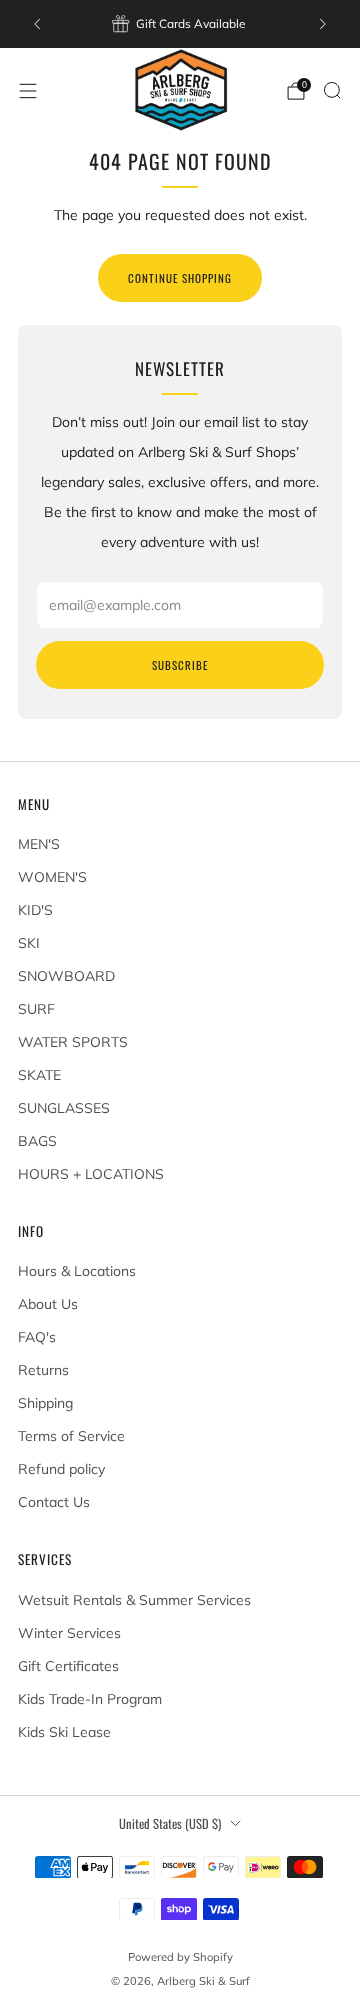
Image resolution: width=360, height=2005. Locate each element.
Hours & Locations (77, 1271)
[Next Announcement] (323, 24)
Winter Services (69, 1633)
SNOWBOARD (66, 976)
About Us (48, 1304)
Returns (43, 1370)
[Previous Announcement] (37, 24)
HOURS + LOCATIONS (91, 1174)
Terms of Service (71, 1436)
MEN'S (39, 844)
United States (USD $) (170, 1823)
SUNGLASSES (64, 1108)
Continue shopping (180, 278)
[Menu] (28, 91)
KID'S (35, 910)
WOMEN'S (52, 877)
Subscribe (180, 665)
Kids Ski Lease (64, 1732)
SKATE (39, 1075)
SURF (36, 1009)
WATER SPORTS (73, 1042)
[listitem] (180, 24)
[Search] (332, 90)
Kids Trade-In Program (90, 1699)
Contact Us (54, 1502)
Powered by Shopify (180, 1957)
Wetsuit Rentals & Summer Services (134, 1600)
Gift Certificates (68, 1666)
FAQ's (37, 1337)
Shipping (45, 1403)
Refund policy (61, 1469)
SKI (29, 943)
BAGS (37, 1141)
